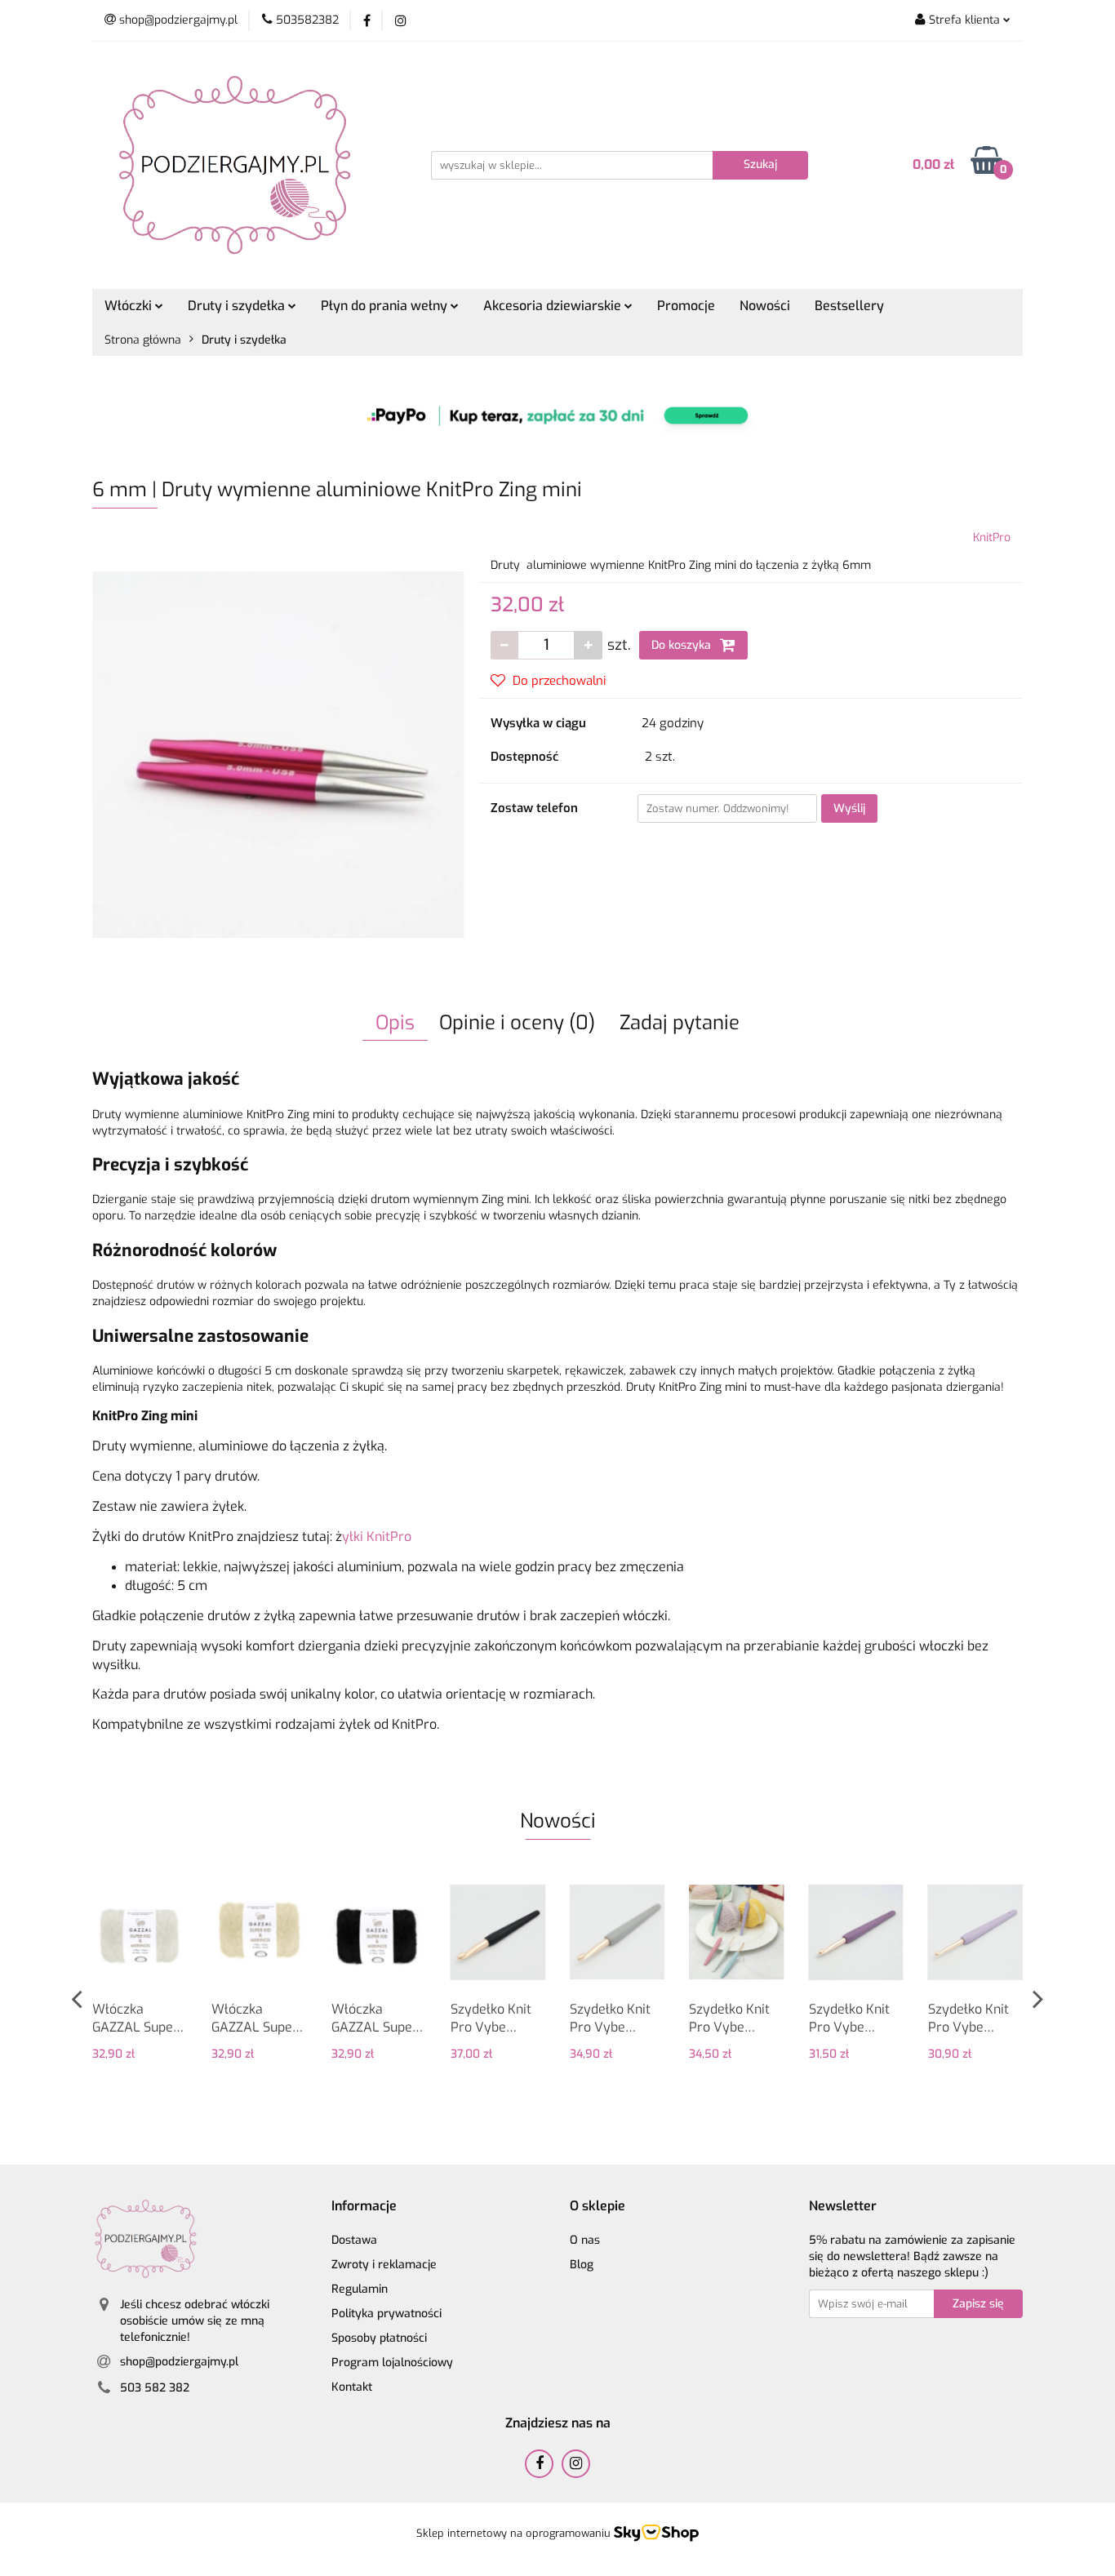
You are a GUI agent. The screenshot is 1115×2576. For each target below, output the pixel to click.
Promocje (686, 306)
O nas (585, 2240)
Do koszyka (683, 645)
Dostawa (354, 2240)
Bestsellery (849, 306)
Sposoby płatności (379, 2338)
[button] (364, 2207)
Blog (582, 2265)
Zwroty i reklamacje (384, 2265)
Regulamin (360, 2289)
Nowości (765, 306)
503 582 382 (155, 2388)
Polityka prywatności (386, 2314)
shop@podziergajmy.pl (179, 2362)
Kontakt (352, 2387)
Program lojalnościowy (392, 2363)
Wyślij (849, 808)
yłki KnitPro (377, 1537)
